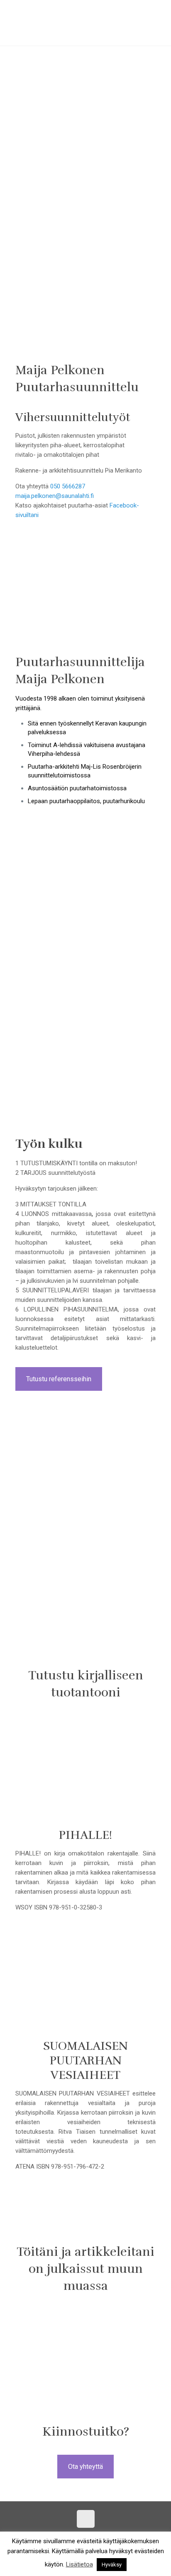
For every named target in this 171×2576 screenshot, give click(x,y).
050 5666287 (68, 486)
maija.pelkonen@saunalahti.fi (55, 496)
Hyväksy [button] (112, 2565)
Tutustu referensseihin (59, 1379)
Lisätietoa (79, 2564)
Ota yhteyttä (85, 2467)
